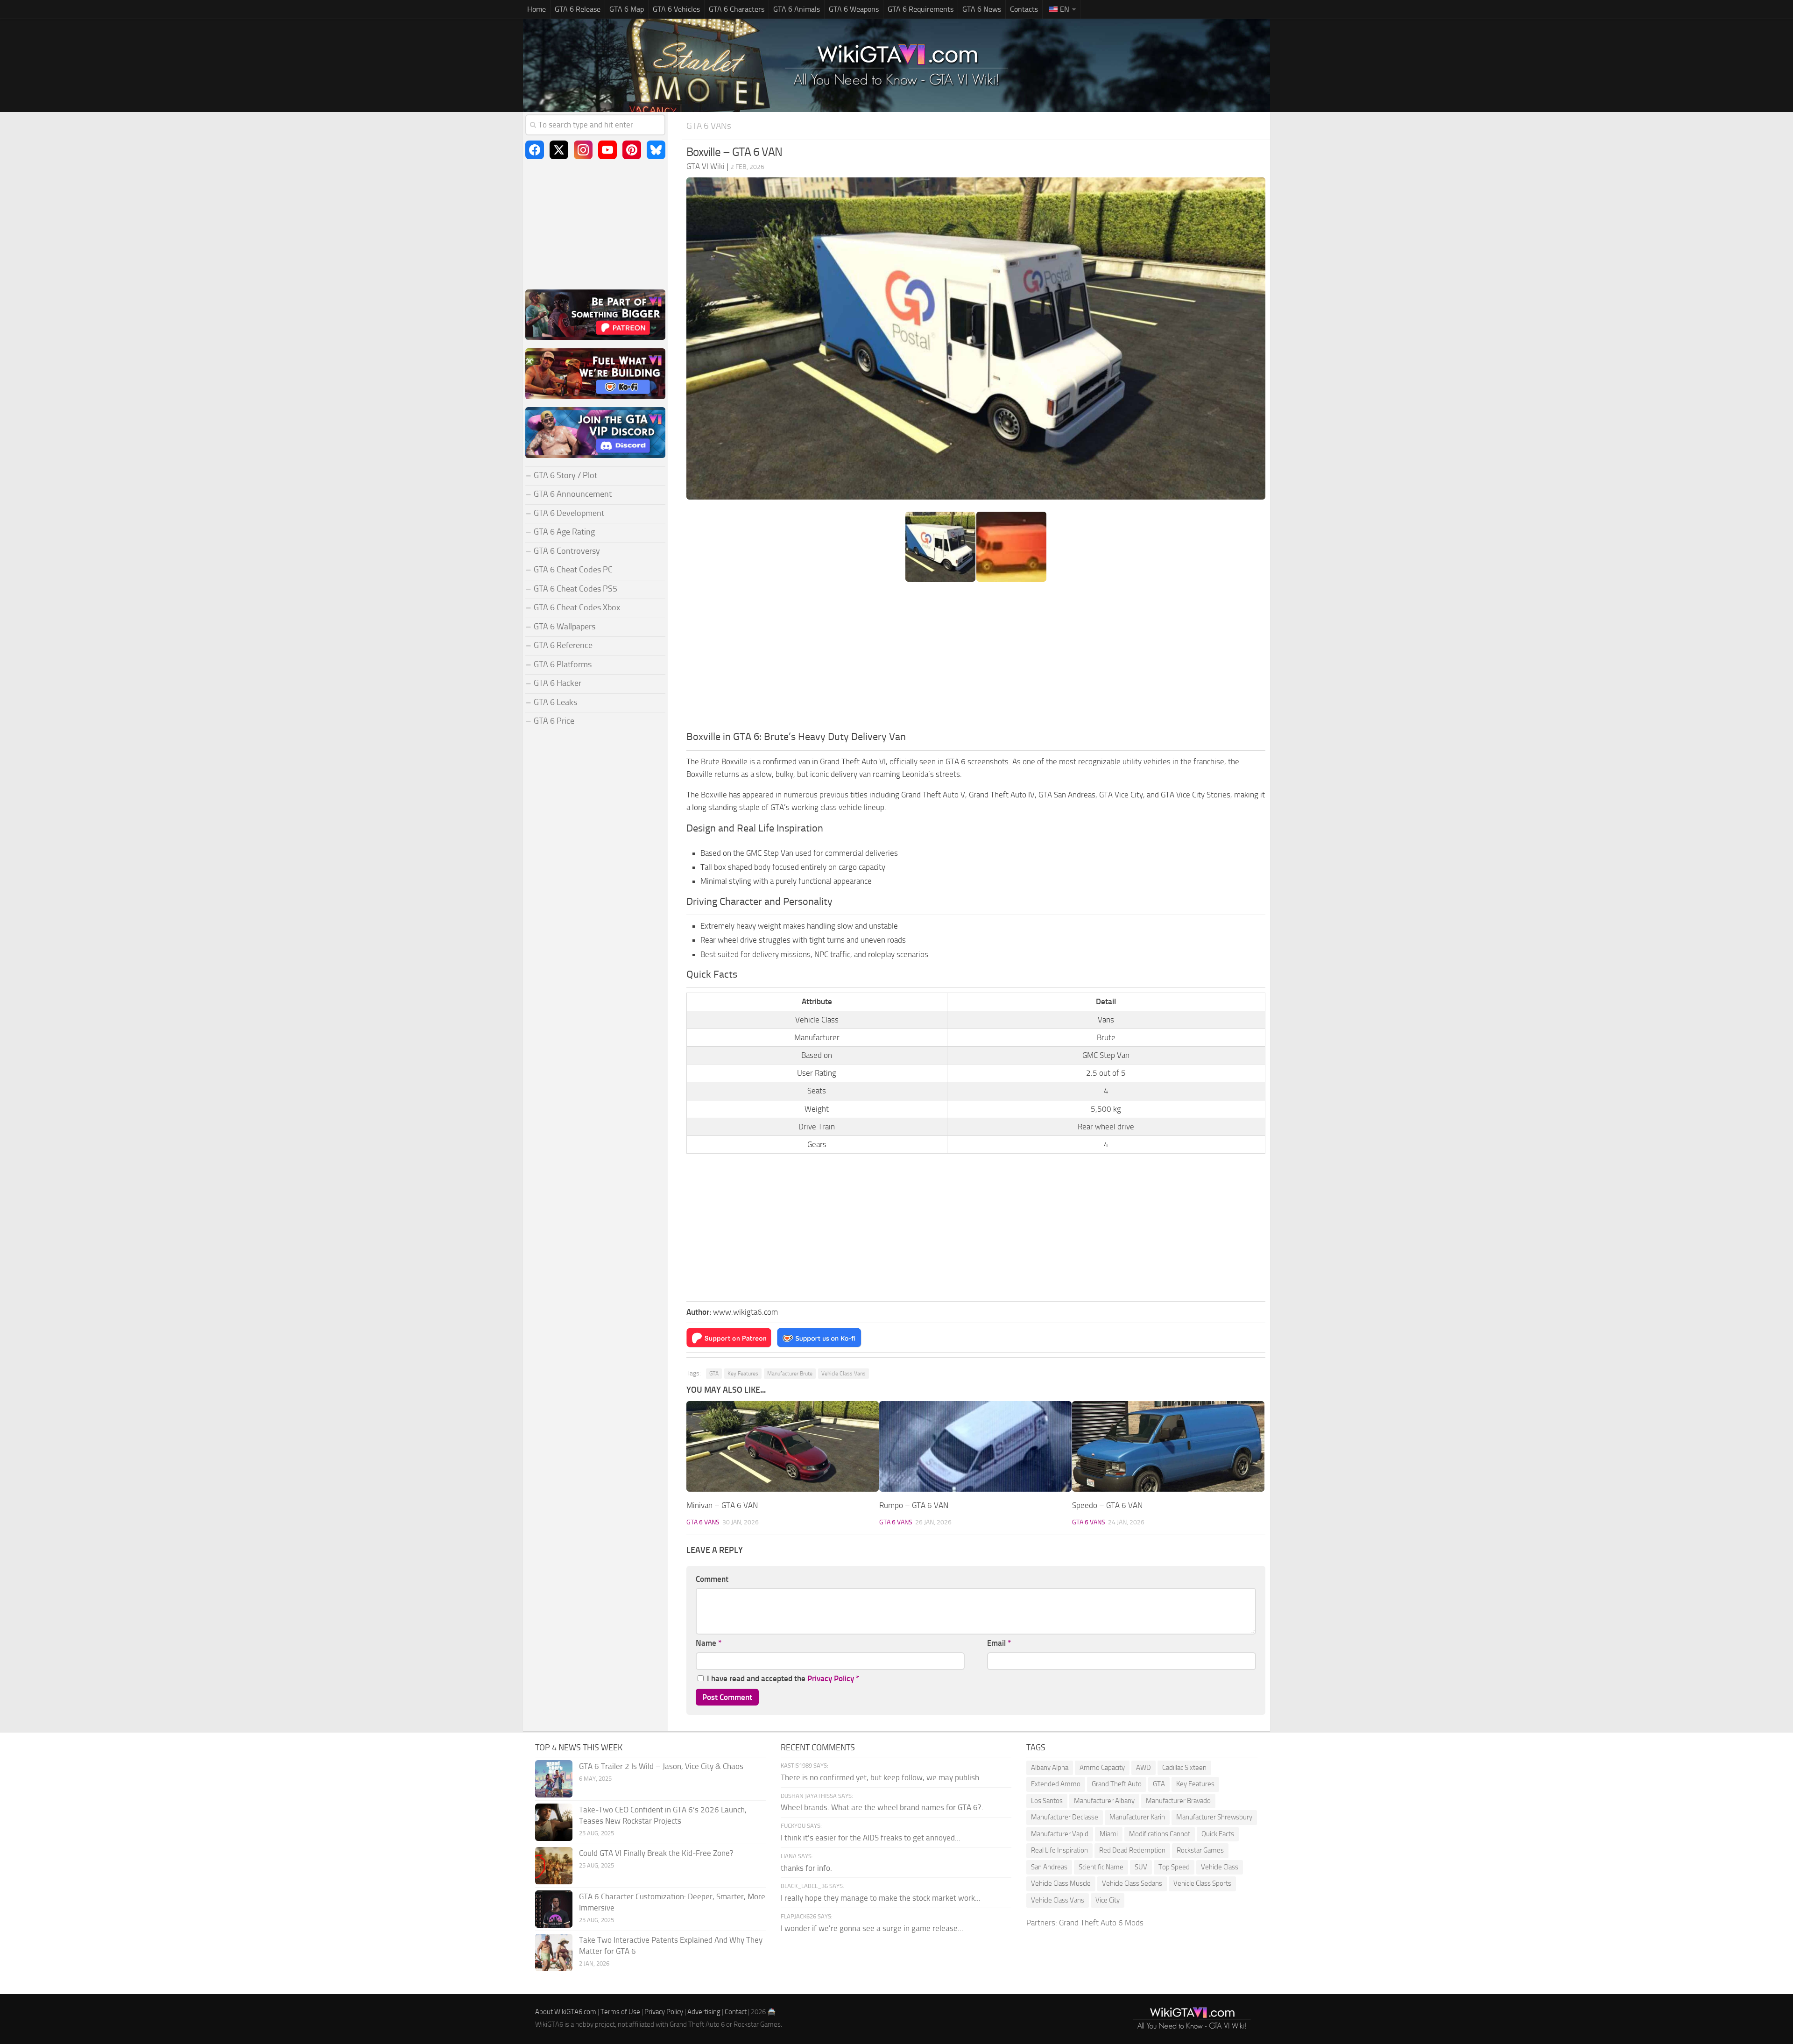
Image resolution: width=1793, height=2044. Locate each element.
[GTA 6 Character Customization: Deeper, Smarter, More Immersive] (554, 1909)
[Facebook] (535, 150)
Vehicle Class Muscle (1061, 1883)
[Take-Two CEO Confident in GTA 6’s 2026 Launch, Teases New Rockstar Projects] (554, 1822)
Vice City (1108, 1900)
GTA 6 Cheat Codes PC (573, 570)
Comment (712, 1579)
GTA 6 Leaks (555, 702)
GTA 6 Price (554, 721)
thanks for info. (806, 1868)
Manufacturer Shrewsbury (1214, 1817)
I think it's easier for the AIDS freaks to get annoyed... (871, 1838)
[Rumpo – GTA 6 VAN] (975, 1447)
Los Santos (1047, 1801)
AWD (1144, 1768)
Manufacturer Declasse (1065, 1817)
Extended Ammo (1056, 1784)
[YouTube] (607, 150)
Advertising (704, 2012)
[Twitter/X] (559, 150)
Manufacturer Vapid (1060, 1834)
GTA (714, 1374)
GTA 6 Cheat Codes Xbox (577, 607)
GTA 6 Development (569, 513)
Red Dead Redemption (1132, 1850)
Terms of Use (620, 2012)
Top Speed (1174, 1867)
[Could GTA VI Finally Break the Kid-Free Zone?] (554, 1866)
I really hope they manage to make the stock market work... (881, 1898)
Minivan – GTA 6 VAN (722, 1505)
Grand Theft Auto (1117, 1784)
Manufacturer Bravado (1178, 1801)
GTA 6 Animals (797, 9)
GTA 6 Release (578, 9)
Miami (1109, 1834)
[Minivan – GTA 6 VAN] (783, 1447)
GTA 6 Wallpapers (565, 627)
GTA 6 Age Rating (564, 532)
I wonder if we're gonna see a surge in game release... (872, 1928)
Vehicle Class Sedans (1132, 1883)
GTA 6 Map (627, 9)
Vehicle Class (1220, 1867)
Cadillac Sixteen (1184, 1768)
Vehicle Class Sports (1202, 1883)
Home (536, 9)
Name (709, 1643)
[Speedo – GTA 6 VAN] (1168, 1447)
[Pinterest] (632, 150)
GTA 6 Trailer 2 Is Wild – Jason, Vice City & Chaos (661, 1766)
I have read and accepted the (783, 1678)
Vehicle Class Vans (844, 1374)
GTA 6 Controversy (567, 551)
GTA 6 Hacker (558, 683)
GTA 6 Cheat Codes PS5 (575, 589)
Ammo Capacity (1102, 1768)
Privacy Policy (831, 1678)
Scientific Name (1101, 1867)
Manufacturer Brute (790, 1374)
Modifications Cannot (1160, 1834)
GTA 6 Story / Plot (565, 475)
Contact (736, 2012)
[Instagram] (583, 150)
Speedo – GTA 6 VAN (1107, 1505)
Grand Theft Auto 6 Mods (1101, 1923)
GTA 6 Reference (563, 645)
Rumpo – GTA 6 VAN (914, 1505)
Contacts (1024, 9)
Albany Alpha (1050, 1768)
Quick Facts (1218, 1834)
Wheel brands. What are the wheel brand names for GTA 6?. (882, 1807)
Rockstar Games (1200, 1850)
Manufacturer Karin (1137, 1817)
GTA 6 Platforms (563, 664)
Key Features (743, 1374)
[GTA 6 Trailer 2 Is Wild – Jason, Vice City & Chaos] (554, 1779)
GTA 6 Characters (737, 9)
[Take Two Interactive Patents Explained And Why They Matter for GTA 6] (554, 1952)
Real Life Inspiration (1059, 1850)
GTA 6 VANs (709, 126)
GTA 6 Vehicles (676, 9)
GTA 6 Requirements (921, 9)
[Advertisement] (976, 659)
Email (999, 1643)
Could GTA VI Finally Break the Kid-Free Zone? (656, 1853)
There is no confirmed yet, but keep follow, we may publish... (883, 1777)
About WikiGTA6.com (566, 2012)
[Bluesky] (656, 150)
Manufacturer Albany (1104, 1801)
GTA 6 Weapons (854, 9)
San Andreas (1049, 1867)
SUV (1141, 1867)
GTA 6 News (982, 9)
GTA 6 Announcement (573, 494)
